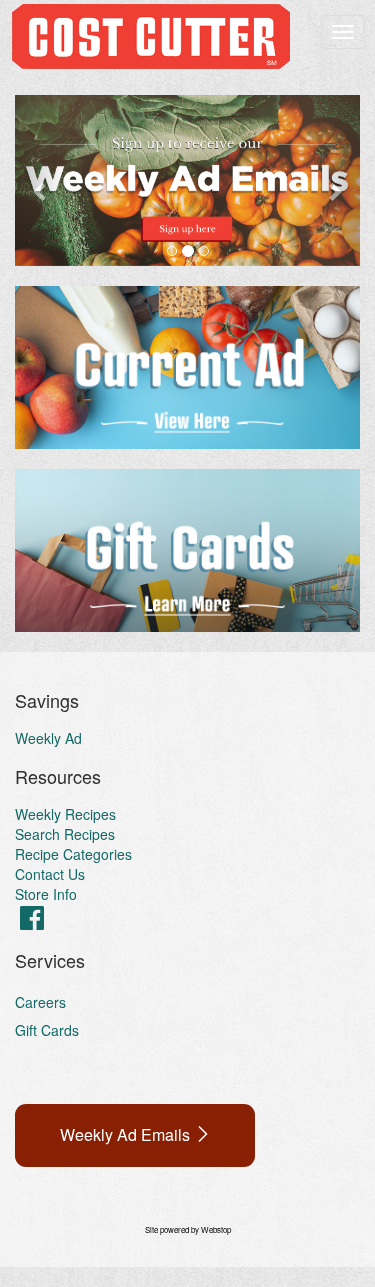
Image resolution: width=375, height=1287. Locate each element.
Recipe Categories (73, 854)
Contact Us (50, 874)
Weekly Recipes (65, 814)
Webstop (216, 1229)
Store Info (46, 894)
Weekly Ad (48, 738)
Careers (40, 1002)
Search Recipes (65, 834)
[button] (41, 180)
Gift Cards (47, 1030)
